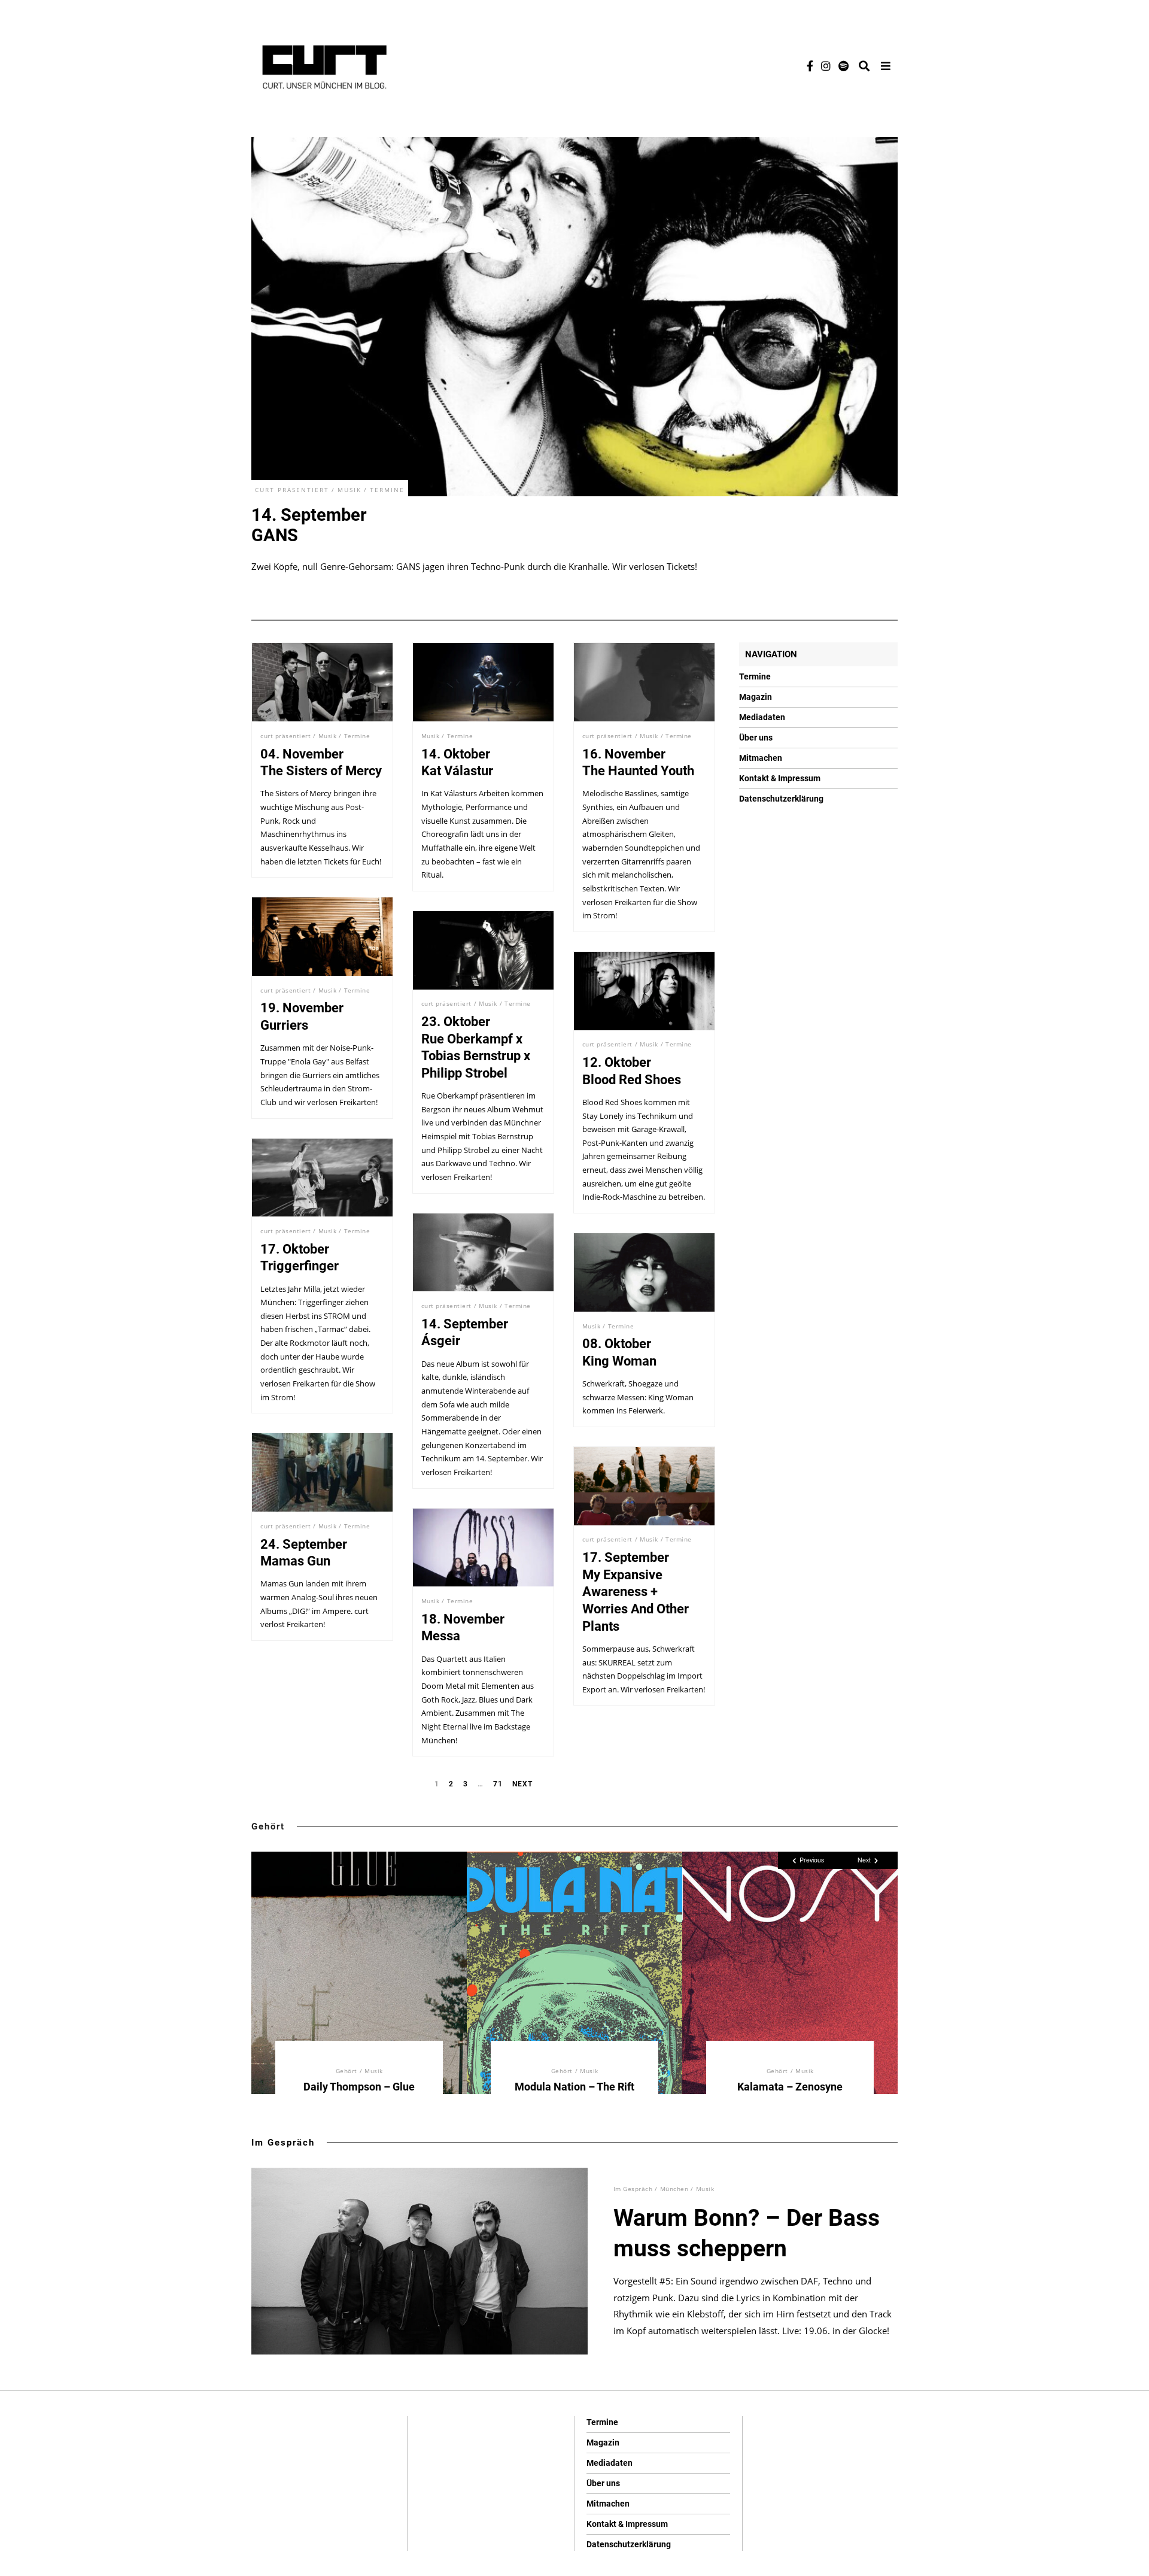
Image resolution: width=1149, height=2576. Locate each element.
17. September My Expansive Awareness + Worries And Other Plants (636, 1592)
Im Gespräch (283, 2143)
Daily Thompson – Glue (359, 2087)
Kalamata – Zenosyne (790, 2087)
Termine (387, 490)
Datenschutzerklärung (781, 799)
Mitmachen (761, 758)
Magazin (756, 697)
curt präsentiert (292, 490)
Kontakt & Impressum (780, 778)
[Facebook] (810, 66)
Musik (349, 490)
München (674, 2189)
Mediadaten (762, 717)
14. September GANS (309, 525)
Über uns (756, 738)
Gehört (268, 1826)
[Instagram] (826, 66)
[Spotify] (843, 66)
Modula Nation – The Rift (574, 2087)
